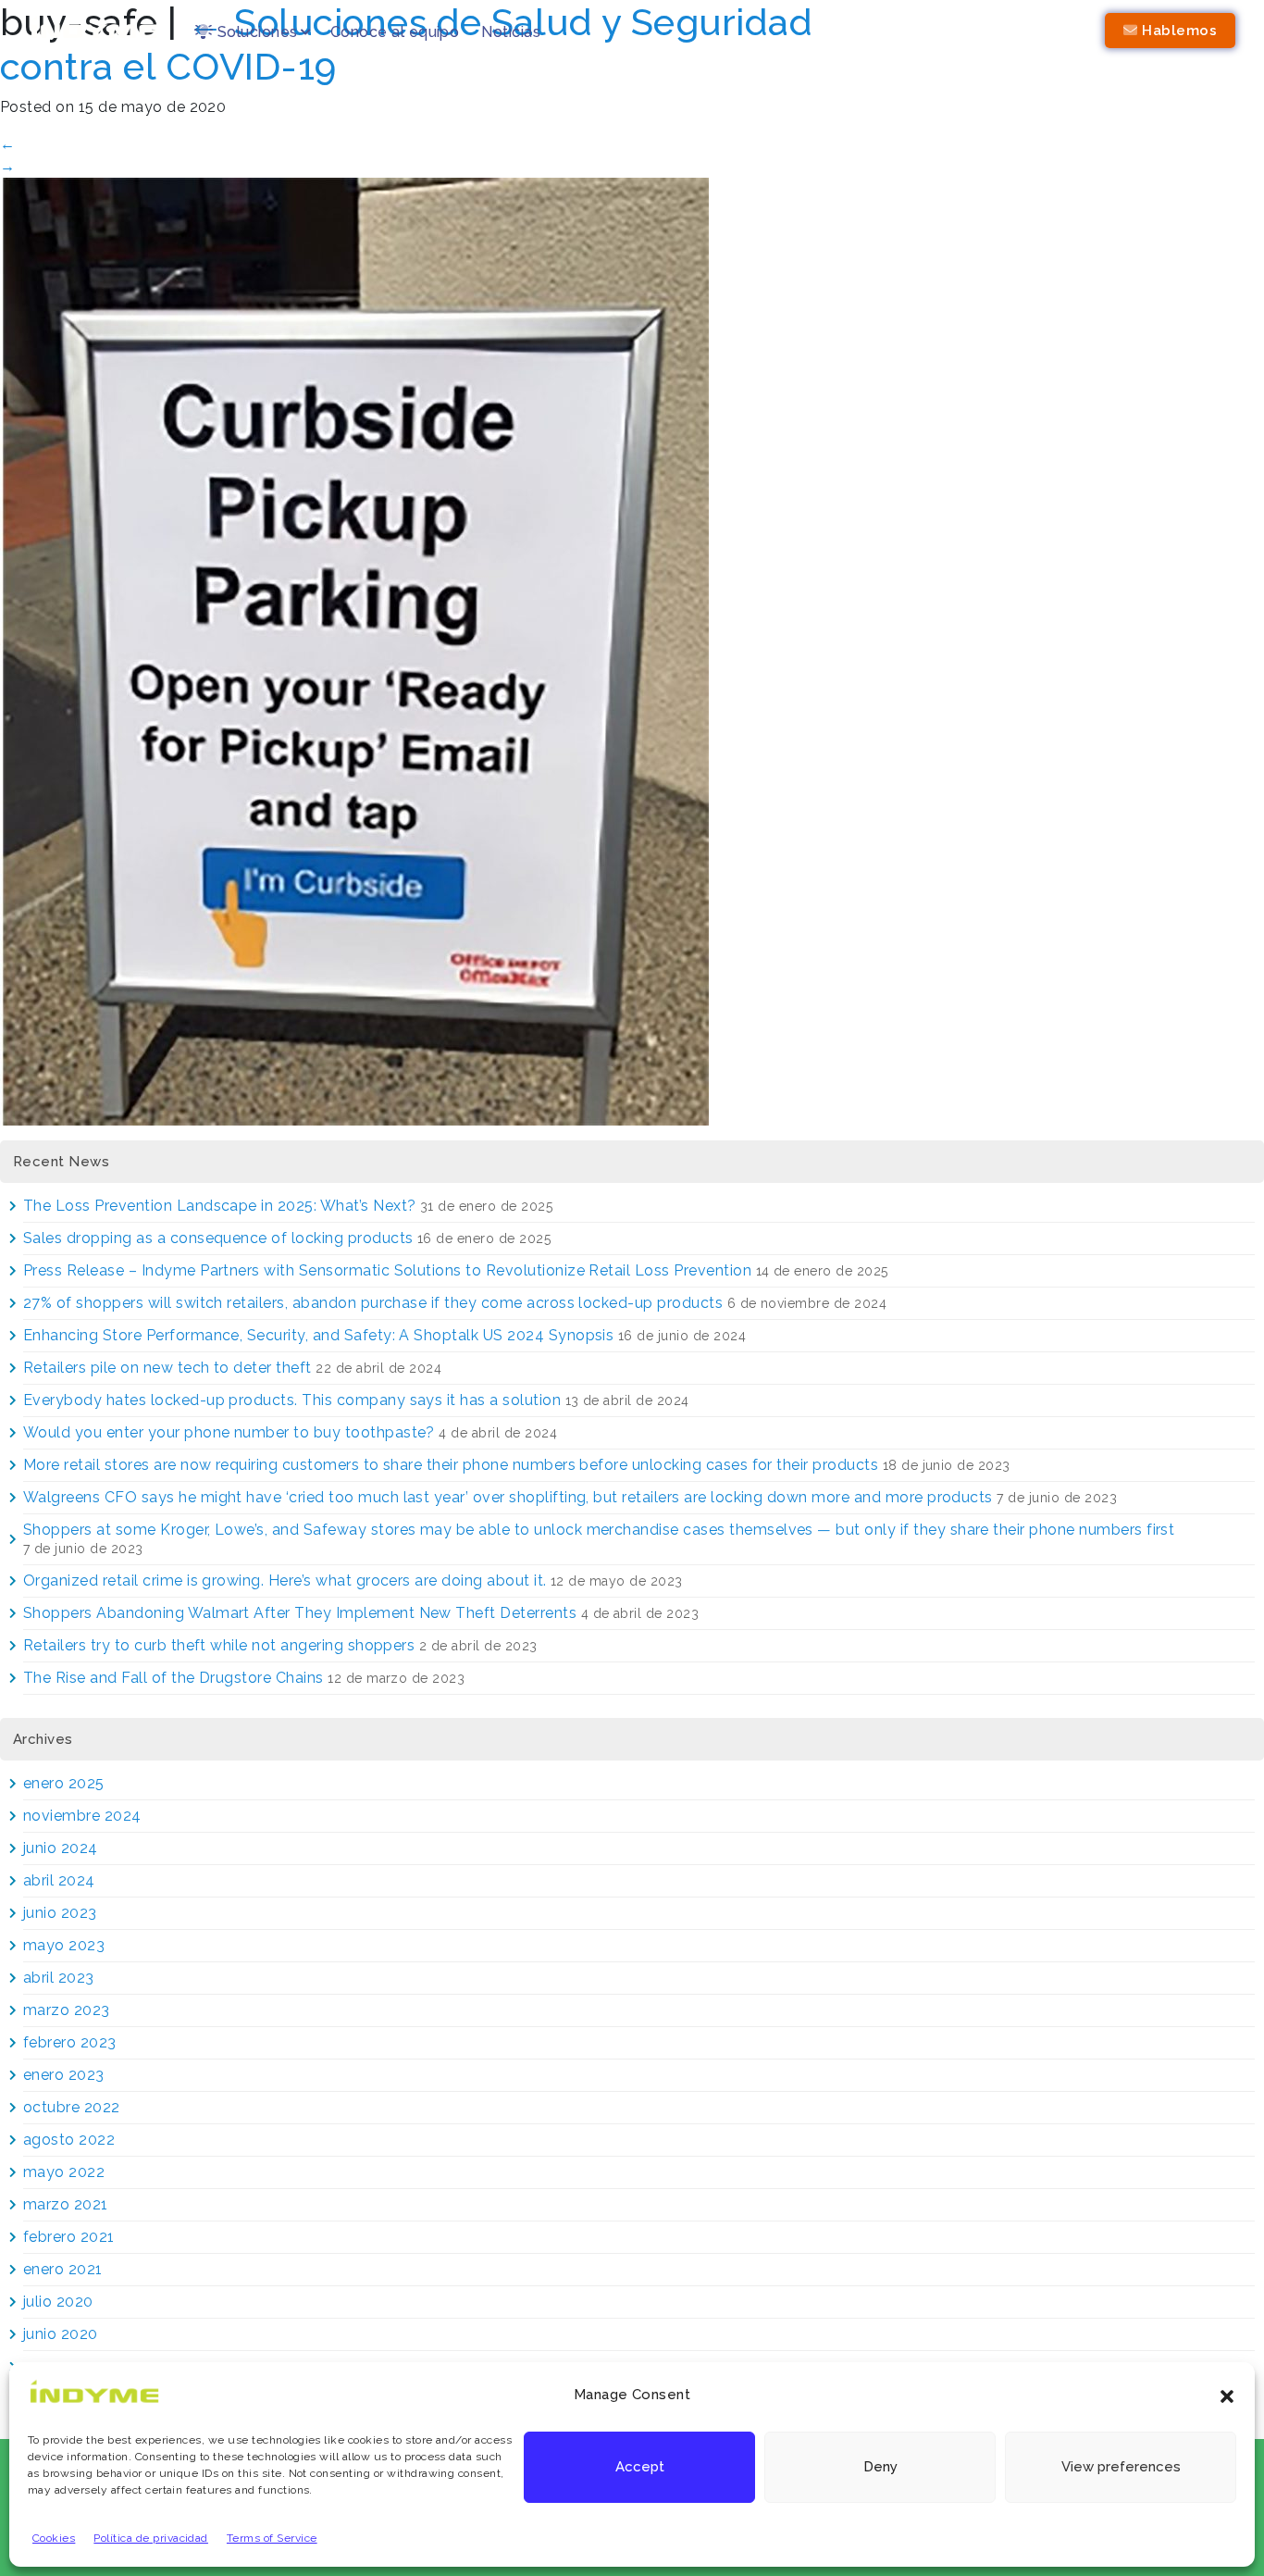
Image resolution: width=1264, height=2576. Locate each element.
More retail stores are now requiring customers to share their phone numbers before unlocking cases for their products (451, 1465)
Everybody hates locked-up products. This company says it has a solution (292, 1400)
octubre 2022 (72, 2107)
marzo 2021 (66, 2204)
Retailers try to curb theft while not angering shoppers (219, 1645)
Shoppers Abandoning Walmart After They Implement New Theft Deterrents (300, 1613)
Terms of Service (272, 2538)
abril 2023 (59, 1978)
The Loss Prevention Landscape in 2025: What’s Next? (219, 1206)
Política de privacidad (151, 2538)
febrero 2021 (69, 2237)
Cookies (54, 2538)
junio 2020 (61, 2334)
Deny (880, 2468)
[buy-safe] (354, 650)
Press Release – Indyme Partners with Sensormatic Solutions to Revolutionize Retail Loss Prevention (387, 1270)
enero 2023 (64, 2075)
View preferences (1121, 2468)
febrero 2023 (70, 2042)
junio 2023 (60, 1913)
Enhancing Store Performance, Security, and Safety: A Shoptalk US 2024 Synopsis (318, 1335)
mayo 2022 (64, 2172)
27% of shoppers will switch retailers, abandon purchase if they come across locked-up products (373, 1303)
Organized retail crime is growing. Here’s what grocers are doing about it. (285, 1580)
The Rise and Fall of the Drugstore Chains (173, 1678)
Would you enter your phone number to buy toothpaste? (229, 1432)
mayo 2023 (64, 1945)
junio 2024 (61, 1848)
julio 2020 (58, 2302)
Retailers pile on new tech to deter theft (167, 1368)
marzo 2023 (67, 2010)
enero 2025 (64, 1783)
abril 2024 (59, 1880)
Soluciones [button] (255, 32)
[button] (1227, 2395)
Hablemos (1177, 31)
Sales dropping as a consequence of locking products (218, 1238)
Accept (640, 2468)
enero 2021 (63, 2269)
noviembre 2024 (82, 1816)
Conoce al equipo (395, 32)
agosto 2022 (69, 2140)
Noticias (511, 32)
